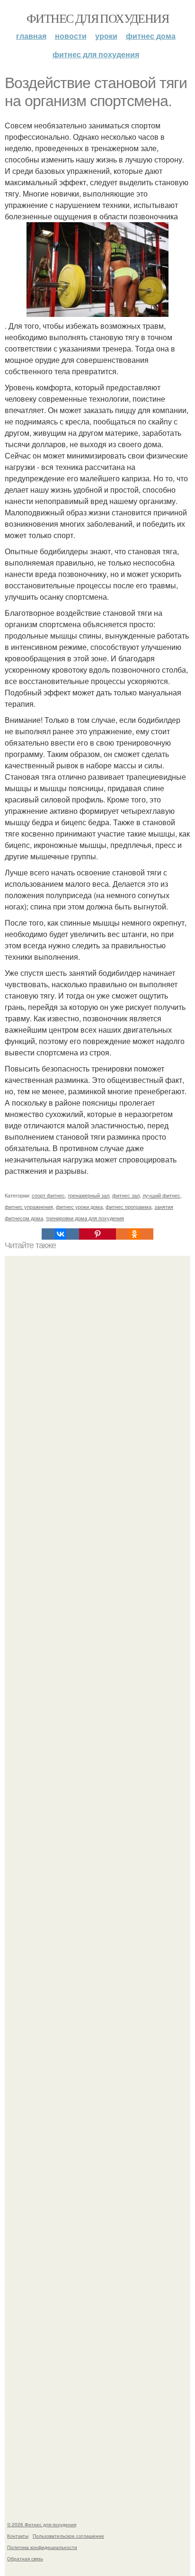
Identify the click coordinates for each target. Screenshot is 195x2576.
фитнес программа (129, 1207)
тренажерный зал (89, 1195)
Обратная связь (25, 2558)
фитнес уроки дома (79, 1207)
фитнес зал (126, 1195)
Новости (71, 36)
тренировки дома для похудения (85, 1218)
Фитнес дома (151, 36)
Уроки (106, 36)
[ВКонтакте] (60, 1234)
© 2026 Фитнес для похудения (42, 2524)
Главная (31, 36)
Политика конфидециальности (42, 2547)
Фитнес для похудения (97, 18)
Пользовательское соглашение (68, 2536)
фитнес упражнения (29, 1207)
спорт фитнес (48, 1195)
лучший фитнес (161, 1195)
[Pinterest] (97, 1234)
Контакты (18, 2536)
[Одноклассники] (134, 1234)
